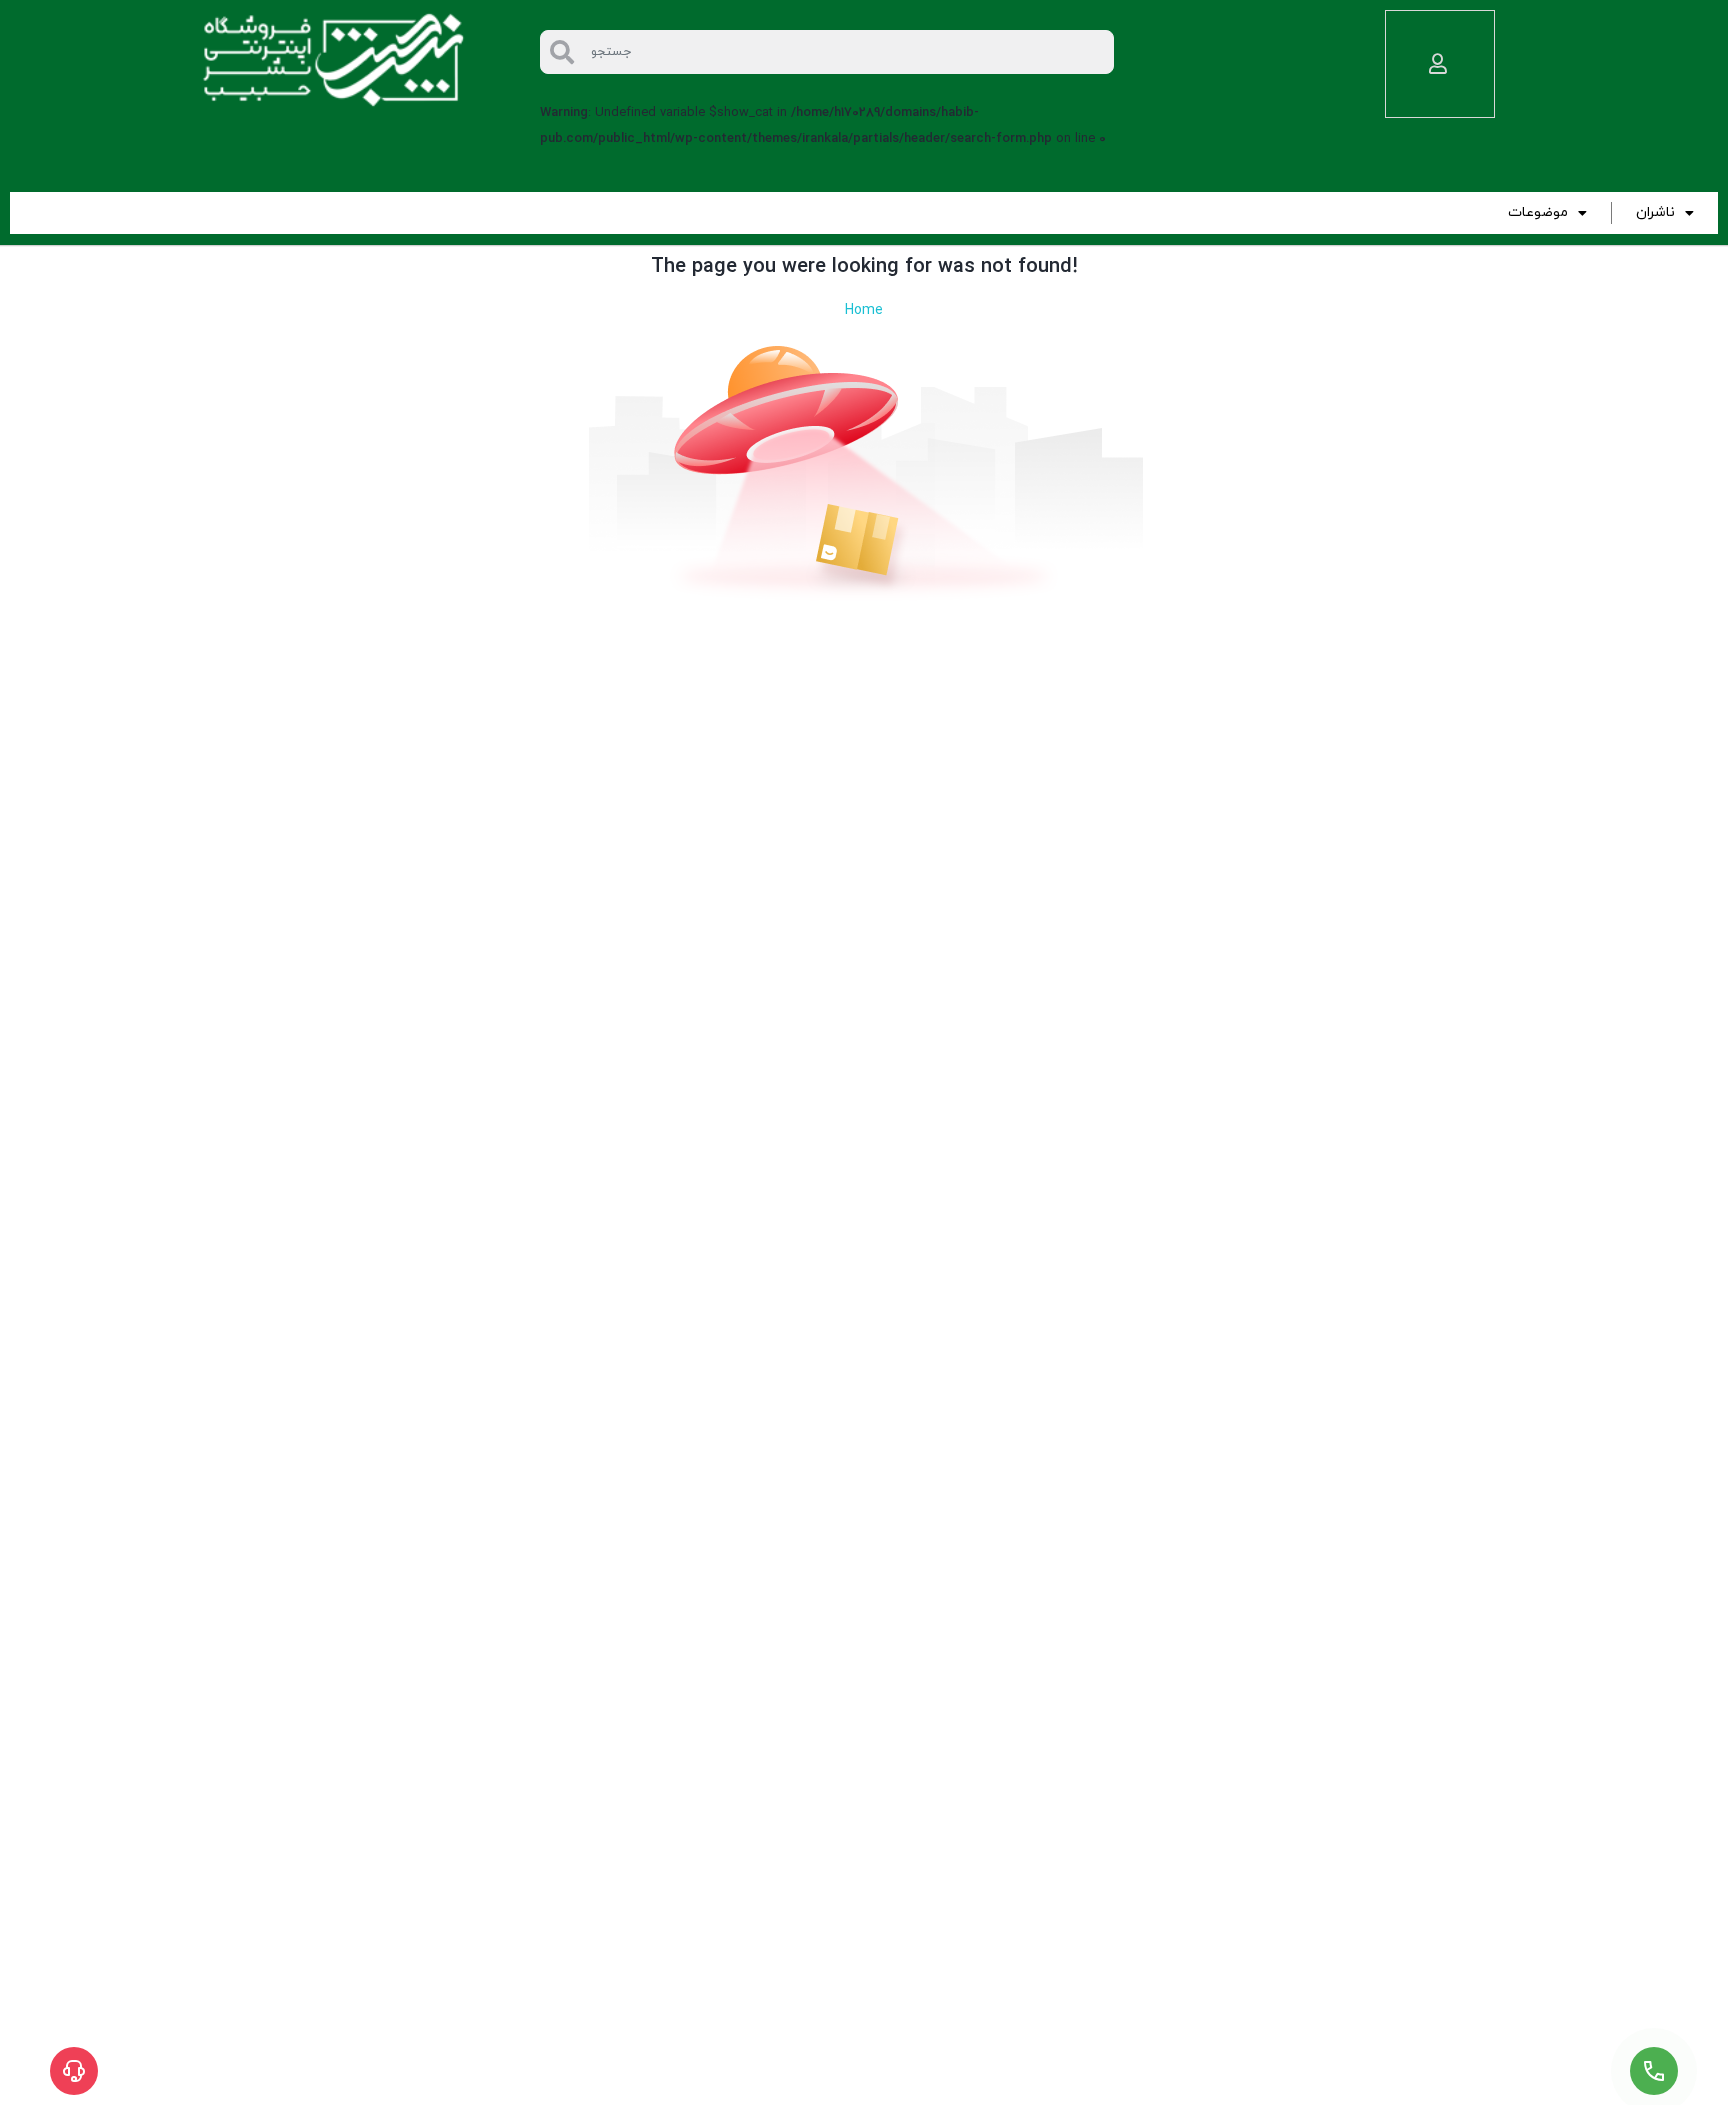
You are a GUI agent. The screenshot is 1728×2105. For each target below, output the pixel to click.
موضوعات (1538, 212)
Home (864, 310)
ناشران (1655, 212)
